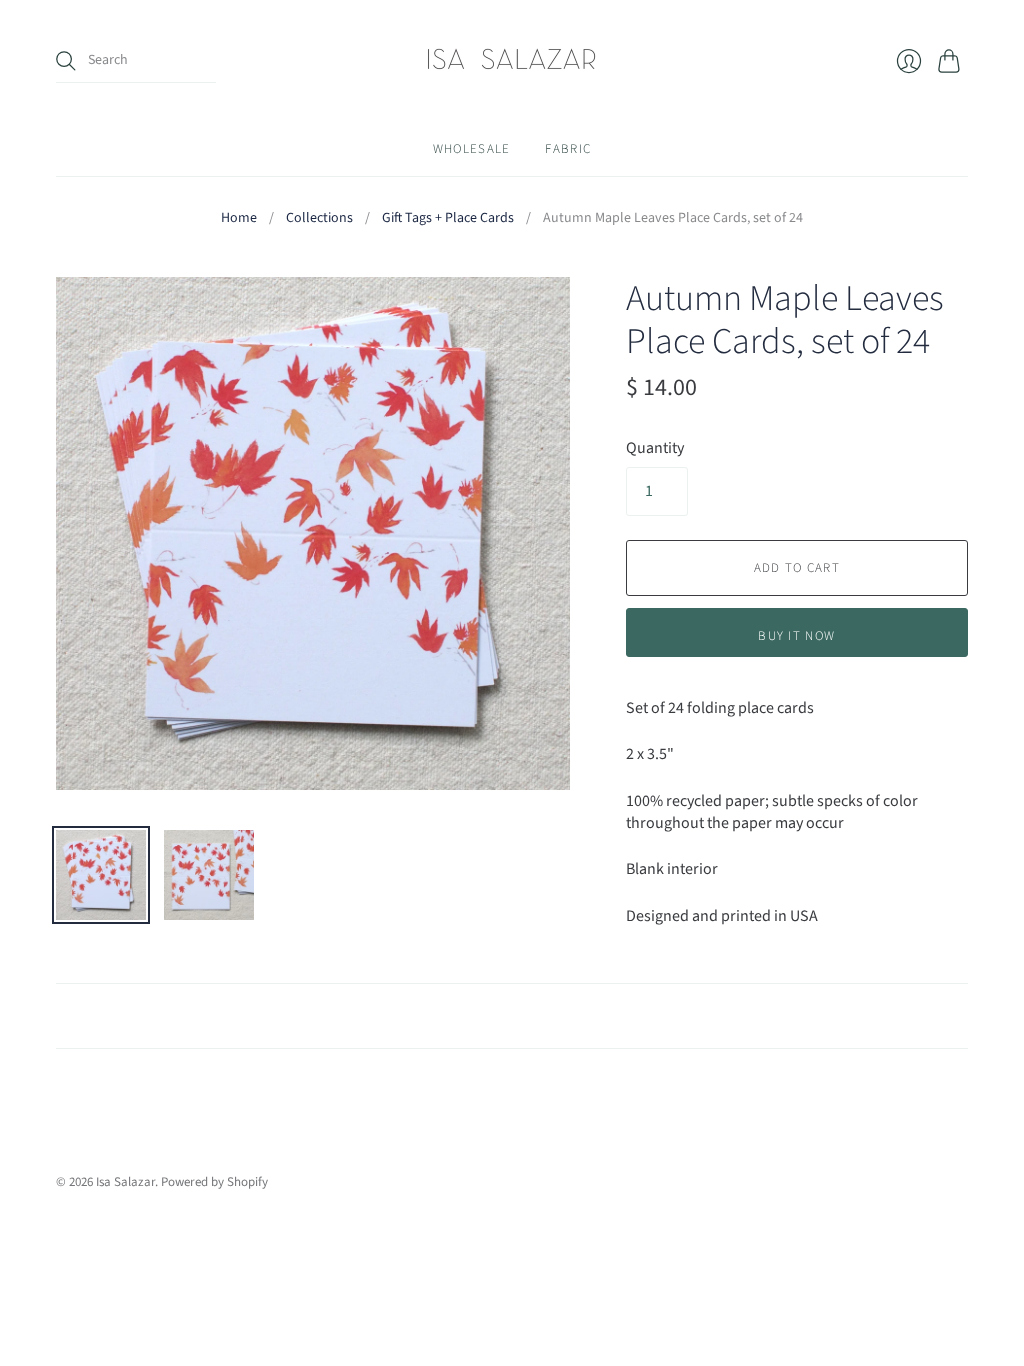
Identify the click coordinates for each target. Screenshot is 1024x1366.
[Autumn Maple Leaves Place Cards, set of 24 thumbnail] (101, 875)
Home (239, 218)
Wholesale (472, 149)
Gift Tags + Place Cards (448, 218)
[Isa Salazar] (512, 61)
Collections (319, 218)
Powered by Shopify (214, 1182)
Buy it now (796, 636)
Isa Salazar (125, 1182)
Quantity (655, 448)
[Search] (66, 61)
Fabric (568, 149)
